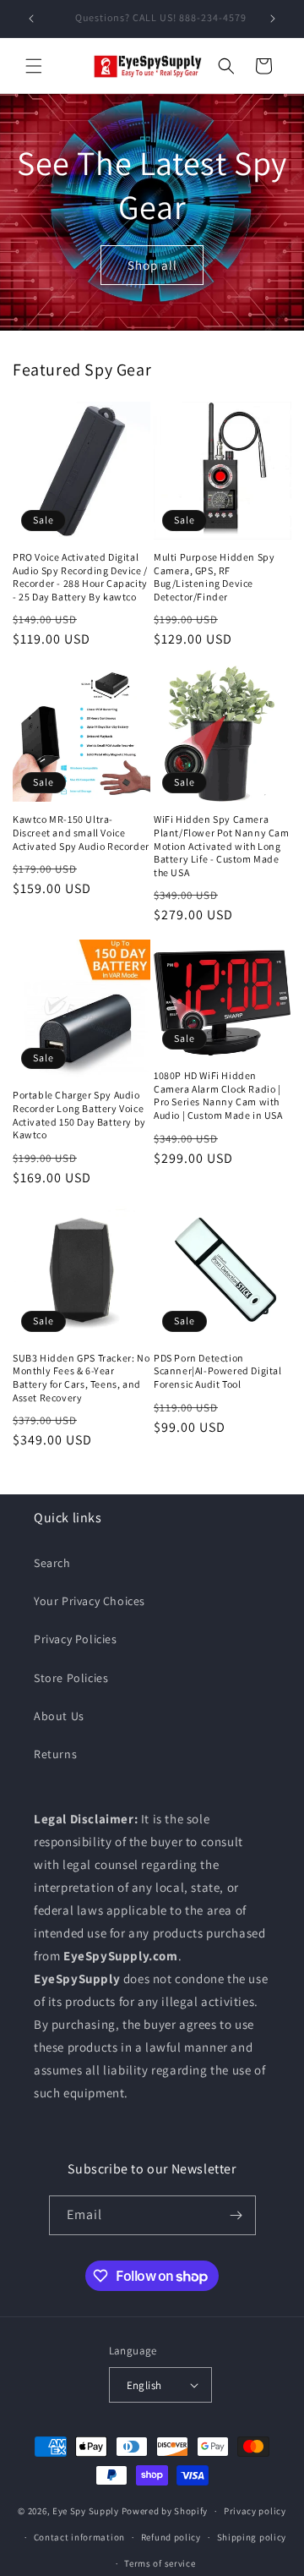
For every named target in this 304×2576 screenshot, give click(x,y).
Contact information (79, 2537)
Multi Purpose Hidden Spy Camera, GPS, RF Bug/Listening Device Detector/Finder (214, 577)
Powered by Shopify (165, 2511)
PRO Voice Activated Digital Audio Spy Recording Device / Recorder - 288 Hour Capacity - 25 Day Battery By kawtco (80, 577)
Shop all (152, 264)
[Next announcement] (273, 19)
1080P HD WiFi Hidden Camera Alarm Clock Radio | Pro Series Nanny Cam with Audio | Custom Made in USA (218, 1095)
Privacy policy (255, 2511)
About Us (59, 1716)
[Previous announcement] (31, 19)
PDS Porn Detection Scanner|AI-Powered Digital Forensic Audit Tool (218, 1371)
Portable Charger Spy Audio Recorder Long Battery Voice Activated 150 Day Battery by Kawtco (79, 1115)
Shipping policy (252, 2537)
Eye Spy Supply (86, 2511)
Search (52, 1563)
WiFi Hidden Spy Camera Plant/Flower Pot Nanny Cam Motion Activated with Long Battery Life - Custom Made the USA (222, 845)
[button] (34, 66)
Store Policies (71, 1678)
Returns (55, 1754)
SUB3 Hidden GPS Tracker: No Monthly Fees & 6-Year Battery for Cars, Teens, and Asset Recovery (81, 1378)
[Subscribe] (236, 2215)
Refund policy (171, 2537)
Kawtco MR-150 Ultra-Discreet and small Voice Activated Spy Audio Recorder (81, 832)
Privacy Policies (76, 1639)
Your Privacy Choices (90, 1601)
